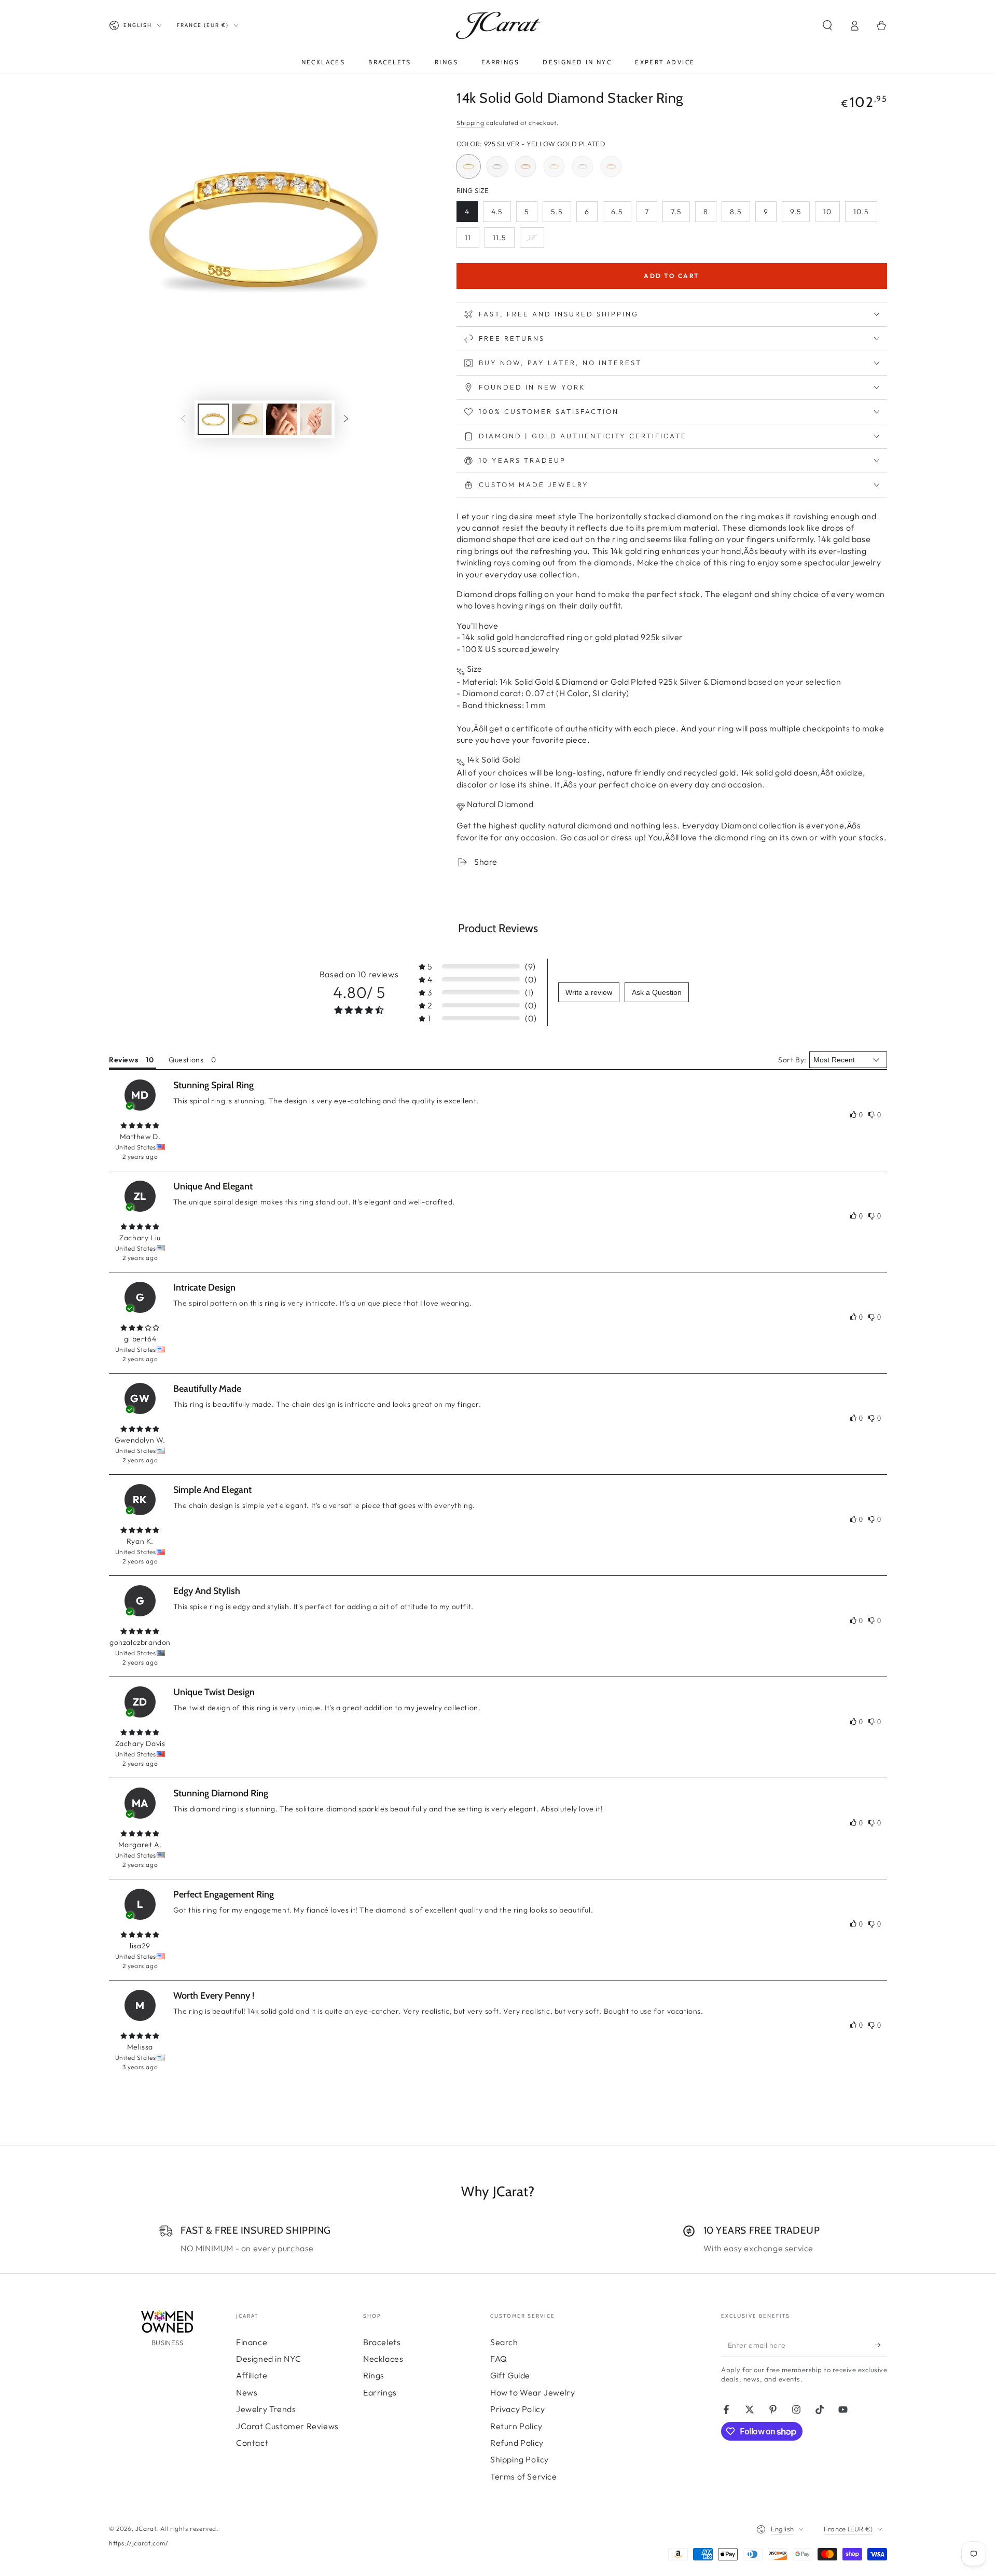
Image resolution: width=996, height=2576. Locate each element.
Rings (374, 2375)
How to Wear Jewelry (532, 2392)
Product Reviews (498, 928)
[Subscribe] (881, 2345)
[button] (827, 25)
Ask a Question (657, 992)
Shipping (471, 123)
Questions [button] (186, 1060)
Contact (252, 2443)
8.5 (740, 214)
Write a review (589, 992)
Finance (252, 2342)
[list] (498, 2239)
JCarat (146, 2529)
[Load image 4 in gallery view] (282, 419)
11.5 (503, 240)
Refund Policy (517, 2443)
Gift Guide (510, 2375)
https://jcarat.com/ (139, 2543)
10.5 (865, 214)
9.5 (800, 214)
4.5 (501, 214)
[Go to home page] (498, 25)
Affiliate (252, 2375)
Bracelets (382, 2342)
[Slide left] (183, 420)
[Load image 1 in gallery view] (213, 419)
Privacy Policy (517, 2409)
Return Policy (516, 2426)
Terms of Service (524, 2476)
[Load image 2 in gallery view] (247, 419)
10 (831, 214)
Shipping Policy (520, 2459)
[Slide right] (346, 420)
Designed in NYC (269, 2359)
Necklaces (383, 2359)
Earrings (380, 2392)
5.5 (561, 214)
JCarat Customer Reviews (287, 2426)
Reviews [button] (123, 1060)
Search (504, 2342)
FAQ (499, 2359)
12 (536, 240)
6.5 (621, 214)
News (247, 2392)
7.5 (680, 214)
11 (472, 240)
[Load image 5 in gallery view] (316, 419)
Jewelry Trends (266, 2409)
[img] (140, 1126)
